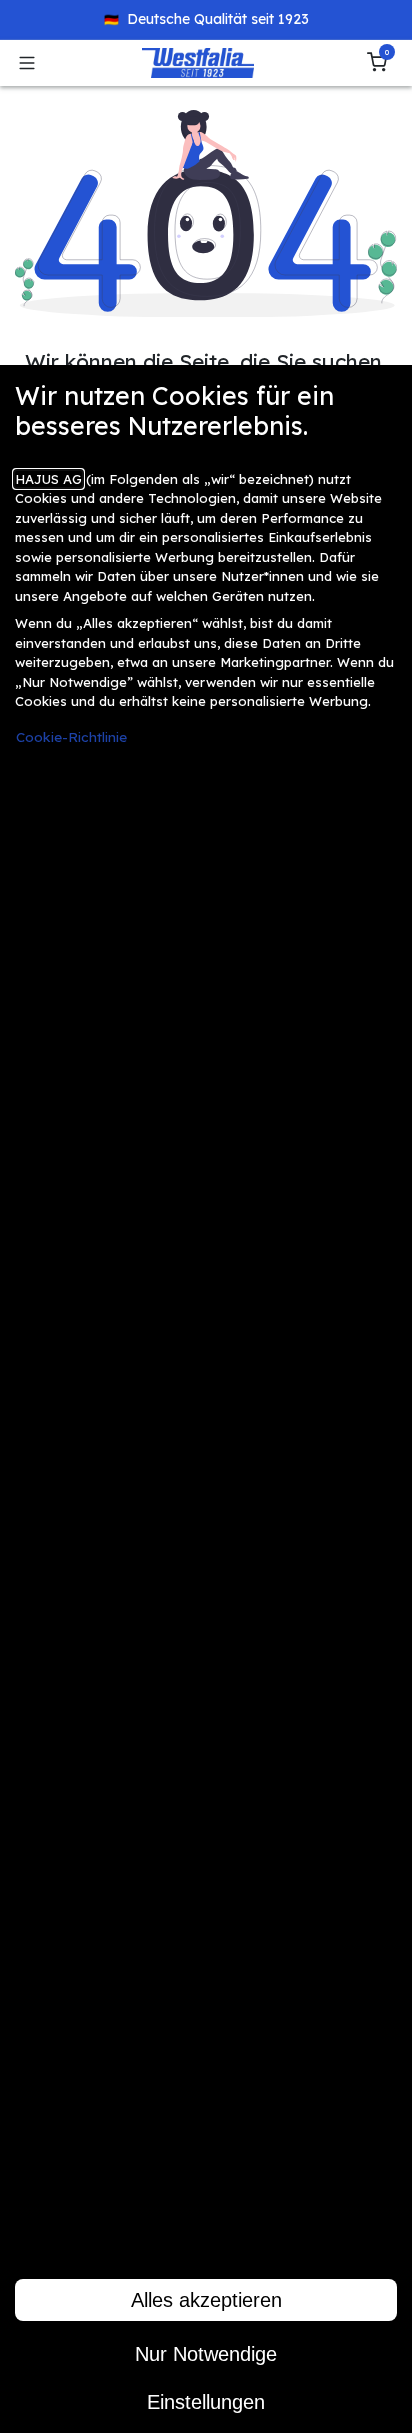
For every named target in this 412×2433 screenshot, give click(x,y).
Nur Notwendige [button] (206, 2354)
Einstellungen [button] (206, 2402)
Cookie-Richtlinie (71, 736)
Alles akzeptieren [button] (206, 2300)
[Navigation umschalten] (27, 63)
